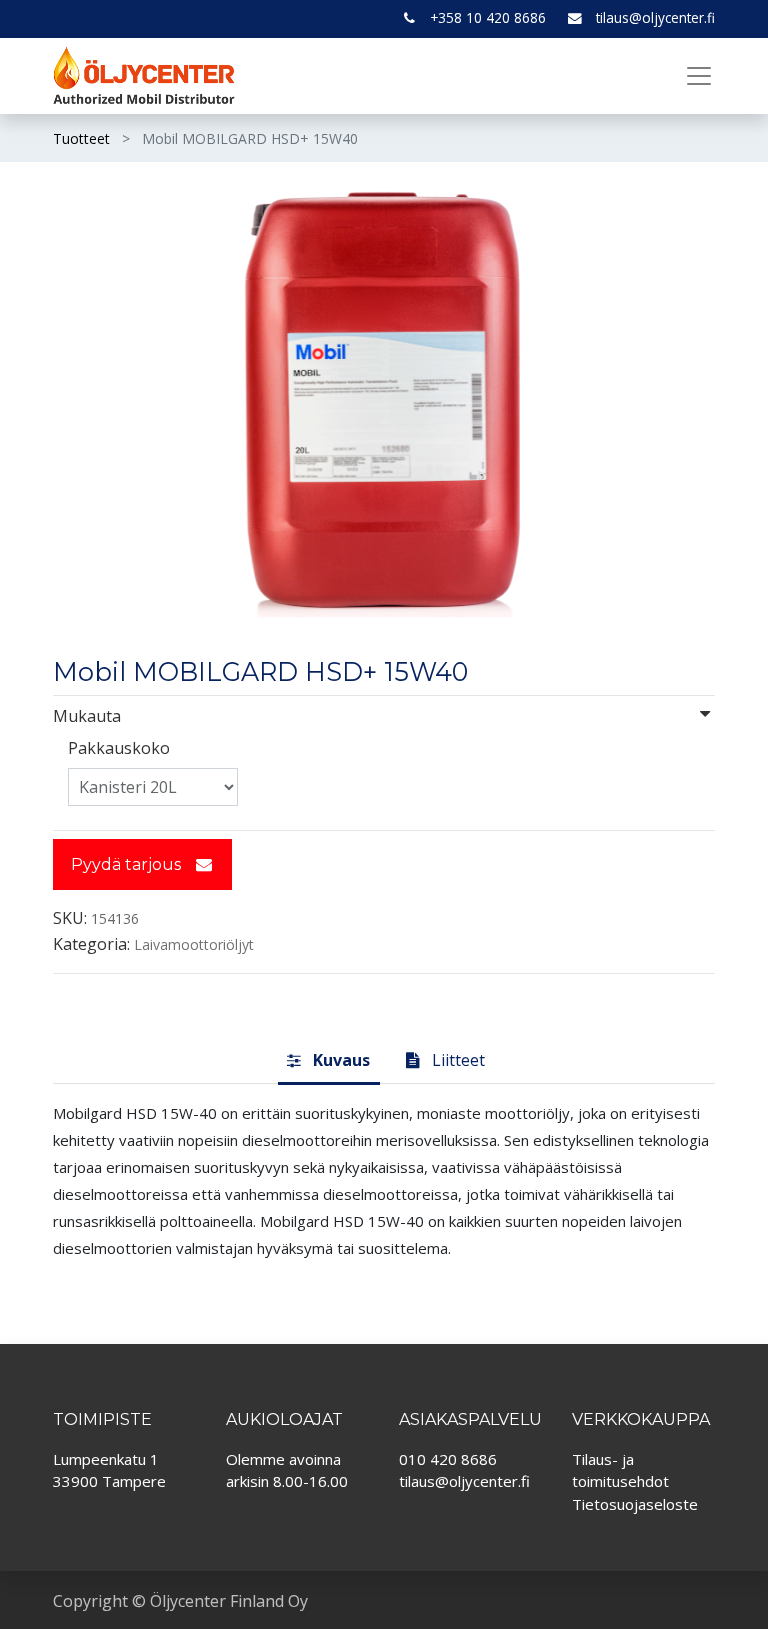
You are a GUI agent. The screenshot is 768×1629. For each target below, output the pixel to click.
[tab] (329, 1061)
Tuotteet (81, 138)
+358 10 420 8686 (488, 17)
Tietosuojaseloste (635, 1504)
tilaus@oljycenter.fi (655, 17)
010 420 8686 (448, 1459)
